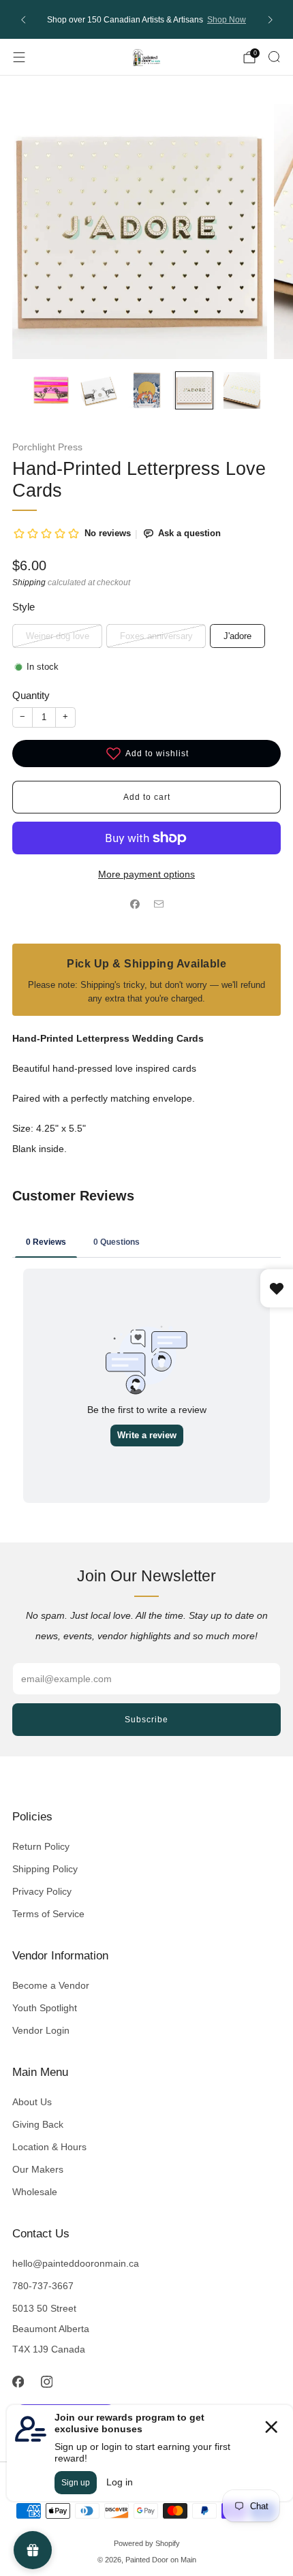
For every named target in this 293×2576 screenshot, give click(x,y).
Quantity (31, 695)
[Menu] (19, 57)
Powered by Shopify (147, 2543)
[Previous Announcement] (23, 20)
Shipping (29, 583)
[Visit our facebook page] (18, 2382)
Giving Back (38, 2124)
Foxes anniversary (156, 636)
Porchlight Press (47, 447)
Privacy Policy (42, 1891)
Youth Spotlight (45, 2008)
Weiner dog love (58, 636)
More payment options (146, 874)
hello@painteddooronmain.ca (76, 2263)
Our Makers (38, 2169)
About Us (32, 2102)
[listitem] (147, 19)
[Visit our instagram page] (46, 2382)
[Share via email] (158, 904)
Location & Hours (49, 2147)
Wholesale (35, 2192)
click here (168, 22)
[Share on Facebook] (135, 904)
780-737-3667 (43, 2286)
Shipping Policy (45, 1869)
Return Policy (41, 1846)
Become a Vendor (51, 1985)
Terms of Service (48, 1914)
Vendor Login (41, 2030)
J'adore (237, 636)
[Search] (274, 57)
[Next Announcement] (271, 20)
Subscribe (146, 1720)
